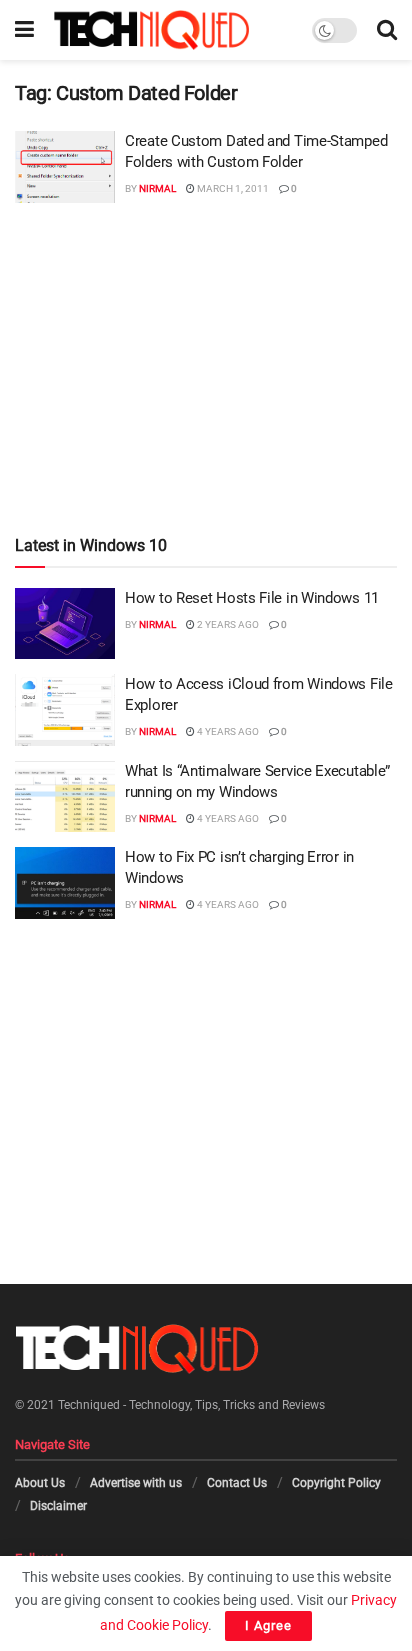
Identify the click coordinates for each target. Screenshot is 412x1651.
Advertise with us (136, 1483)
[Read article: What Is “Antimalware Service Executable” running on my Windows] (65, 797)
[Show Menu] (24, 30)
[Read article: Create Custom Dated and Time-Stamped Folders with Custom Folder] (65, 167)
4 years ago (227, 731)
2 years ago (227, 624)
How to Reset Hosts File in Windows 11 (252, 598)
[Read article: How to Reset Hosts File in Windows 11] (65, 624)
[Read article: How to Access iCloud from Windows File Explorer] (65, 710)
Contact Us (237, 1483)
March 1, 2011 (232, 188)
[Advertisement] (206, 328)
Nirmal (157, 188)
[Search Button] (387, 30)
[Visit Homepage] (151, 30)
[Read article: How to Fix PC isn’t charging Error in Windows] (65, 883)
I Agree (268, 1625)
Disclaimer (58, 1505)
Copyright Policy (336, 1483)
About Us (40, 1483)
